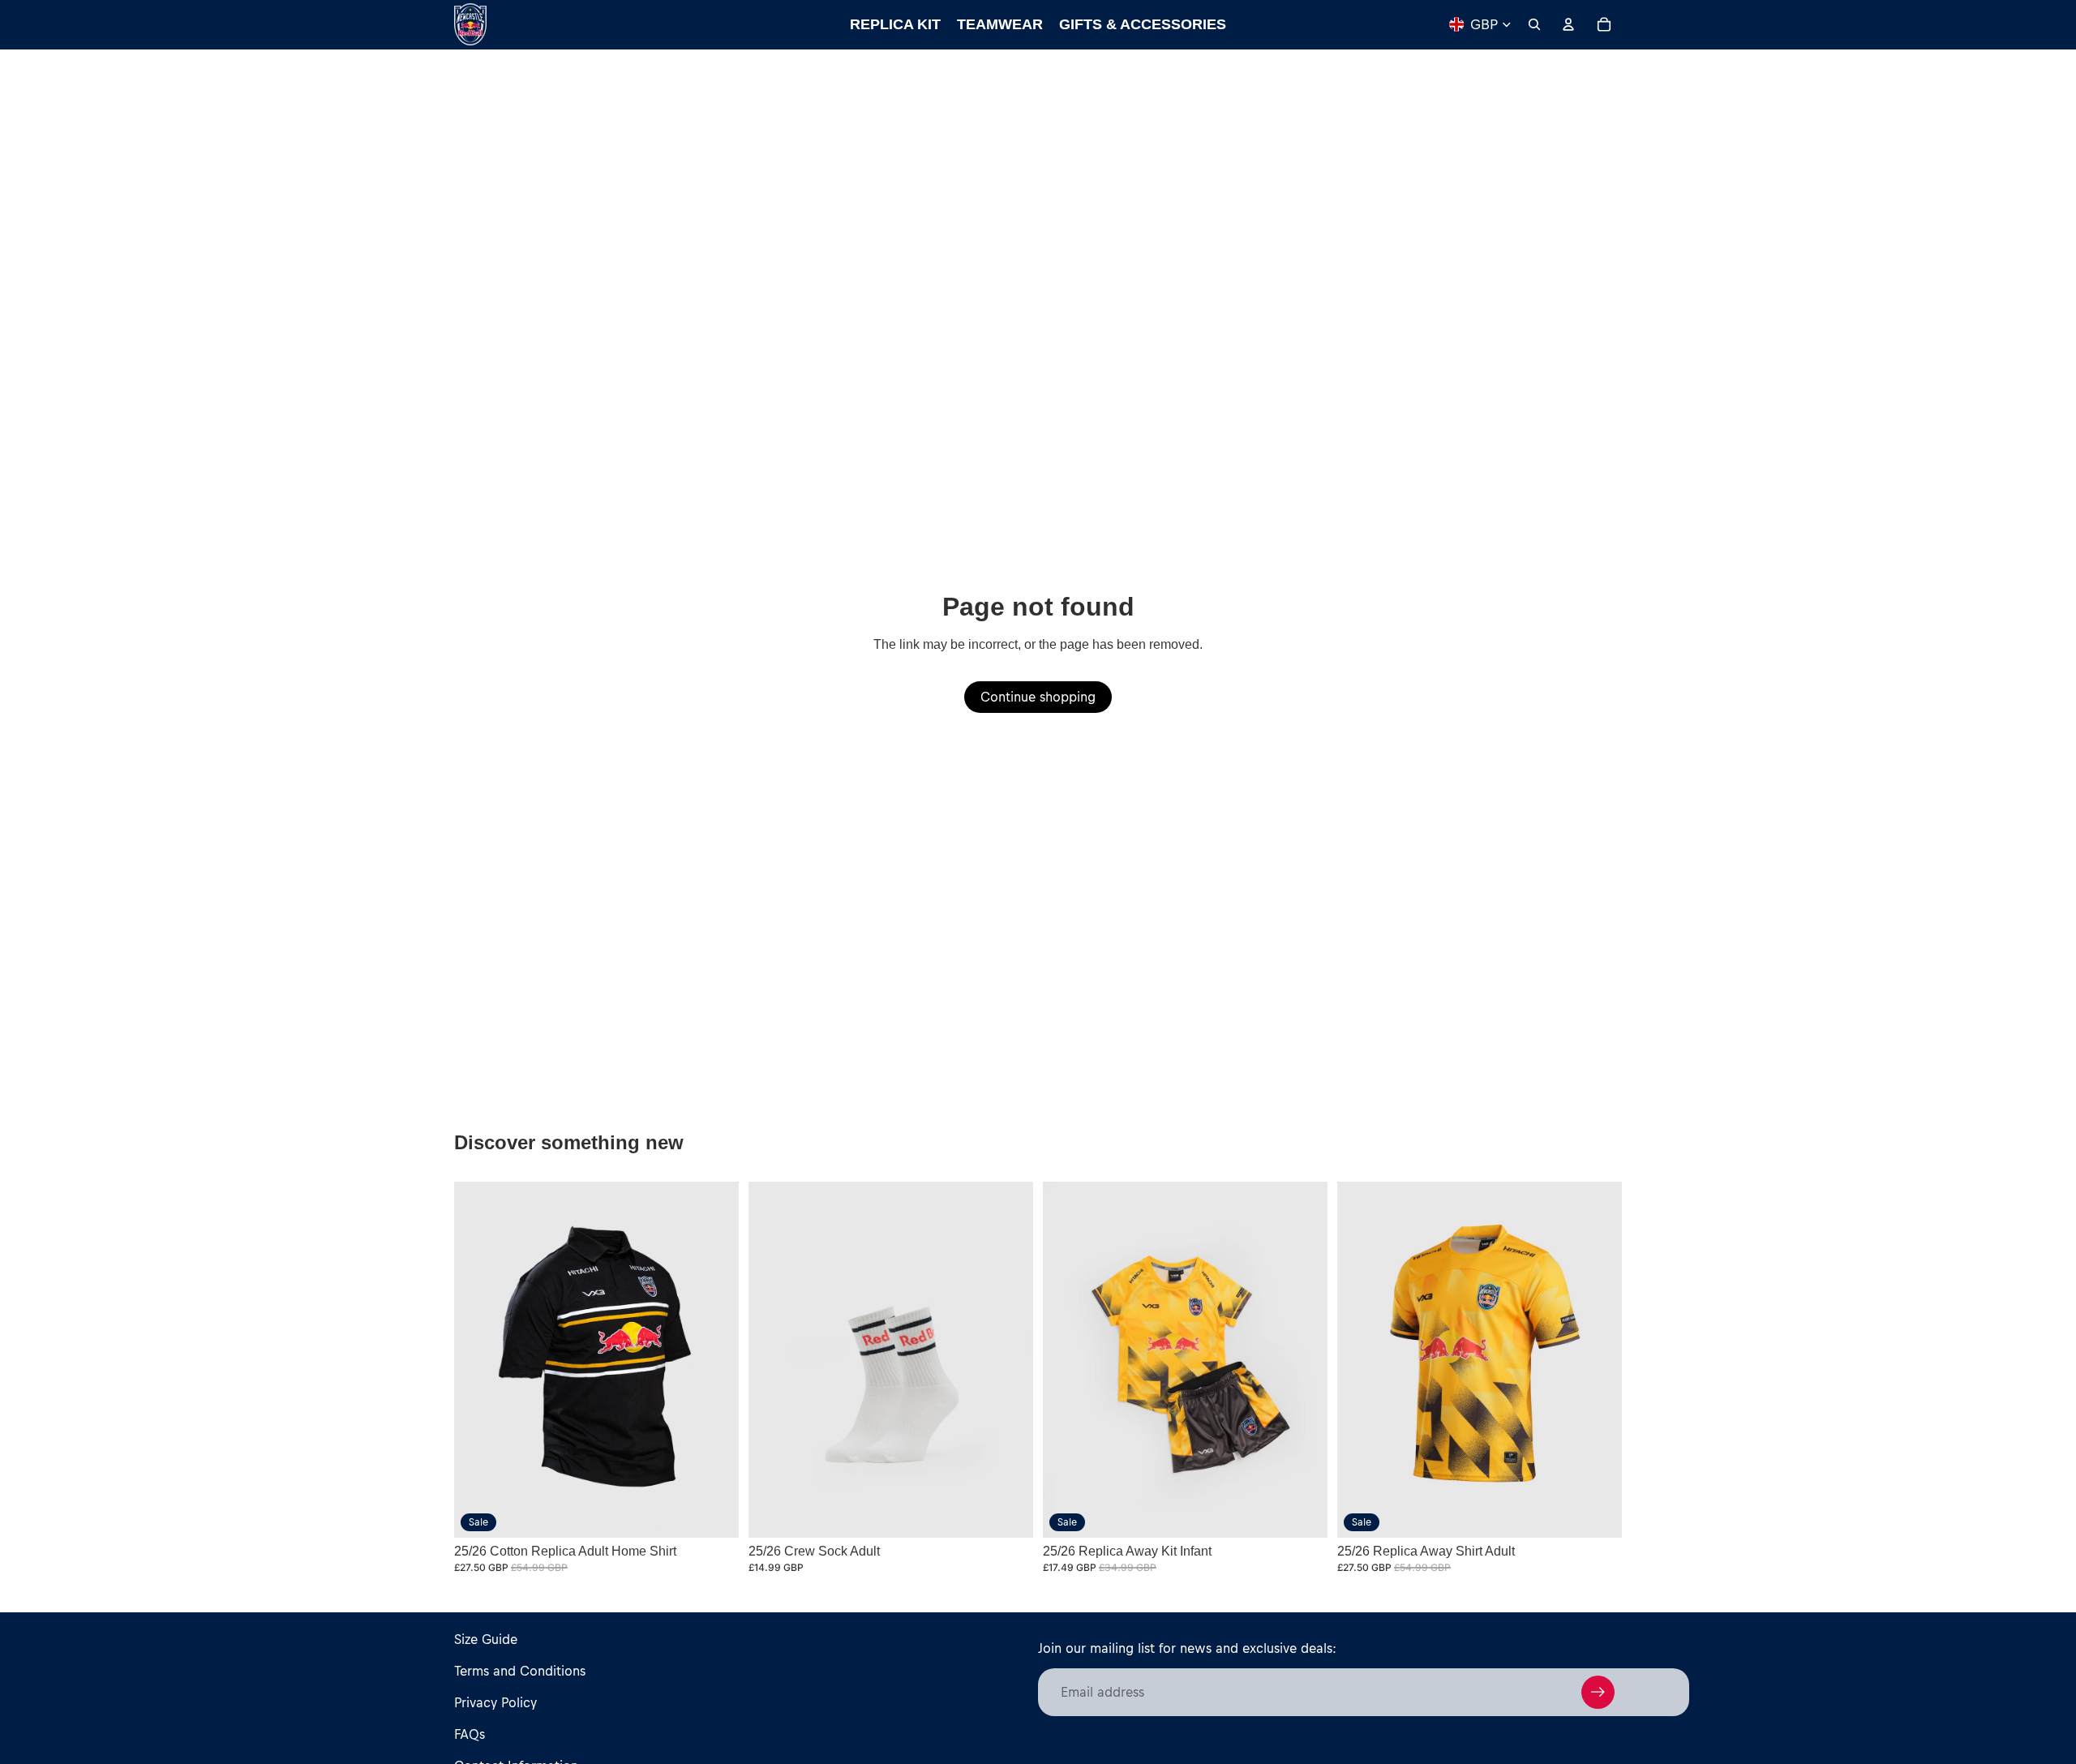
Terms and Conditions (520, 1671)
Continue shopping (1038, 697)
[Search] (1534, 24)
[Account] (1568, 24)
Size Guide (486, 1639)
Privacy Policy (495, 1702)
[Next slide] (1009, 1359)
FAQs (470, 1734)
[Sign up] (1598, 1692)
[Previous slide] (773, 1359)
